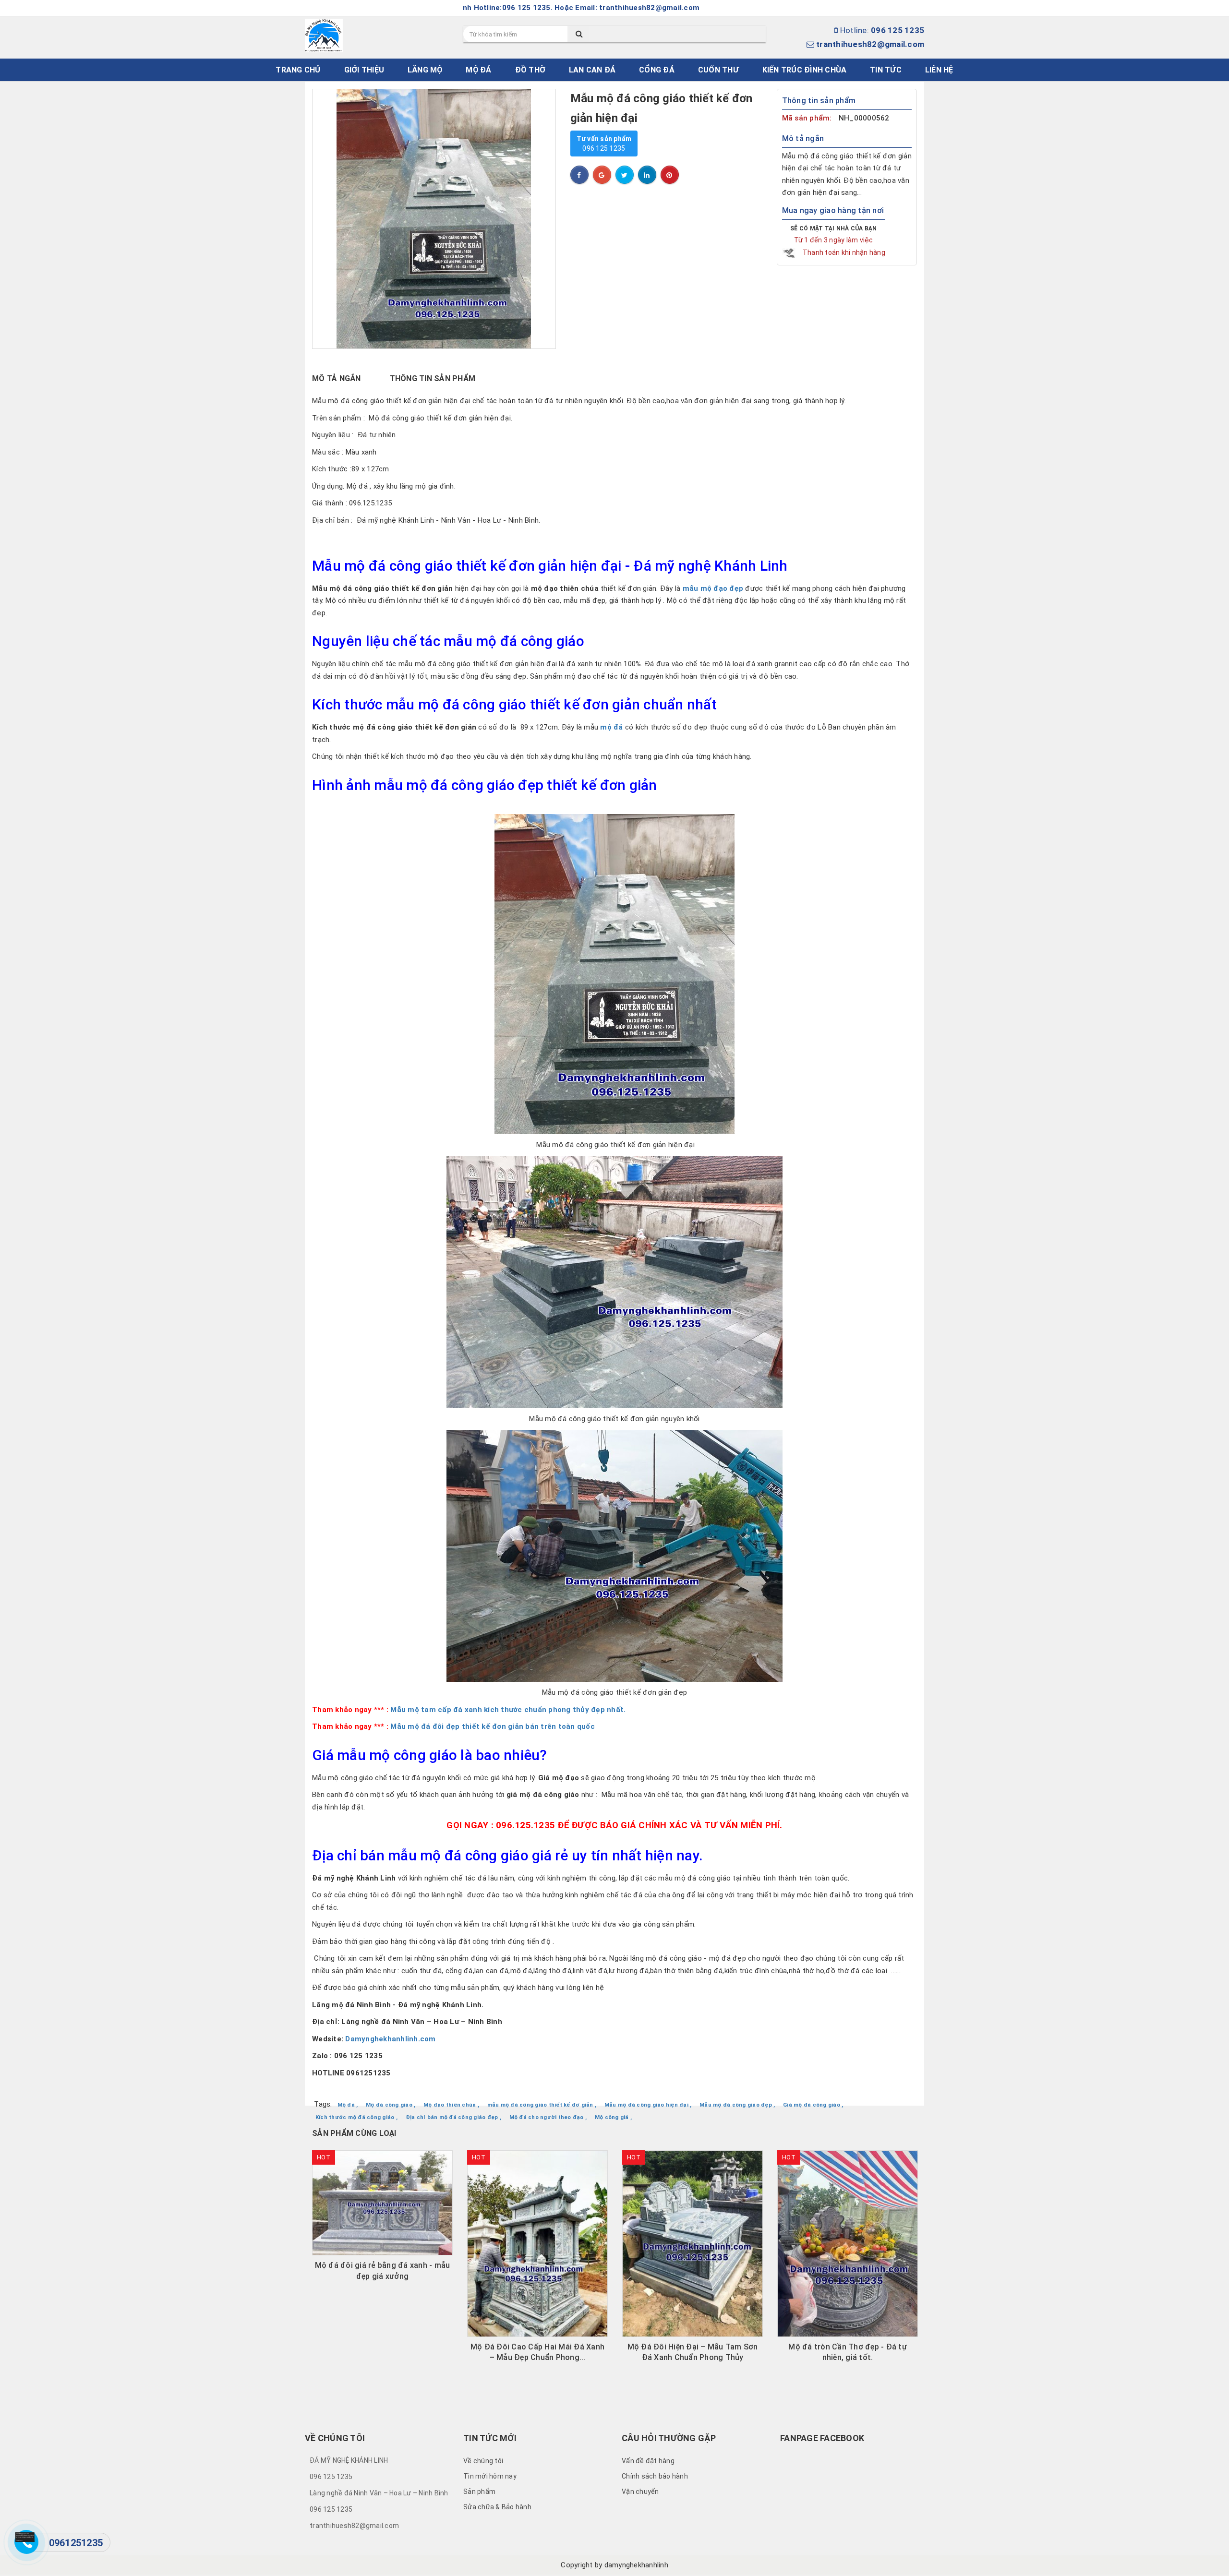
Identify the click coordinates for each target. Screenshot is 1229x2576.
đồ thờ (530, 70)
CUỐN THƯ (718, 70)
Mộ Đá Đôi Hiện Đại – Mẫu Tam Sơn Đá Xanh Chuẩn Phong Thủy (538, 2352)
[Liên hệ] (25, 2537)
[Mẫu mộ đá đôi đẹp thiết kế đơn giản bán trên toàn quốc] (389, 1726)
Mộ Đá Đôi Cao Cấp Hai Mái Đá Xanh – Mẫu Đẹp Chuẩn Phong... (382, 2352)
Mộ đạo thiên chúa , (451, 2105)
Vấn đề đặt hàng (648, 2461)
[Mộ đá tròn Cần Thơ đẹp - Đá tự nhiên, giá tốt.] (693, 2244)
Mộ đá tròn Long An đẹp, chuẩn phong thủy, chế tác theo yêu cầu (848, 2270)
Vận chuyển (640, 2492)
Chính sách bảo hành (655, 2476)
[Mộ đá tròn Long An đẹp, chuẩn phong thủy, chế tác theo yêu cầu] (848, 2203)
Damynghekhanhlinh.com (390, 2039)
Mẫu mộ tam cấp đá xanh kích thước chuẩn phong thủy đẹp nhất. (508, 1710)
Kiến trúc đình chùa (805, 70)
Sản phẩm (479, 2492)
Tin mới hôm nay (490, 2476)
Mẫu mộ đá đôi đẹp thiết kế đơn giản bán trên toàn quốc (493, 1726)
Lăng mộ (425, 70)
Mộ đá (478, 70)
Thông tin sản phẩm (433, 378)
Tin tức (886, 70)
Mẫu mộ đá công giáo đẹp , (737, 2105)
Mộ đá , (348, 2105)
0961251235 (76, 2543)
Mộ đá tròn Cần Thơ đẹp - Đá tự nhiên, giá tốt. (693, 2352)
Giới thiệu (364, 70)
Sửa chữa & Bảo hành (497, 2507)
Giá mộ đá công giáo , (813, 2105)
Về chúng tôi (483, 2461)
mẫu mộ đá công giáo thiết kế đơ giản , (542, 2105)
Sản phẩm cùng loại (354, 2133)
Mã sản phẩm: (808, 118)
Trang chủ (298, 70)
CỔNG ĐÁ (657, 70)
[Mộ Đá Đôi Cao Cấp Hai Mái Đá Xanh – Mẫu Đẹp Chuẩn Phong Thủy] (382, 2244)
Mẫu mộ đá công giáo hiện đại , (648, 2105)
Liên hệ (939, 70)
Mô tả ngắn (337, 378)
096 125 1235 (604, 144)
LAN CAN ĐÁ (592, 70)
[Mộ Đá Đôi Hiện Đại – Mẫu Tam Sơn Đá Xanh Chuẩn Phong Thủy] (537, 2244)
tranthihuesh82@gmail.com (870, 44)
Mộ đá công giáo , (391, 2105)
